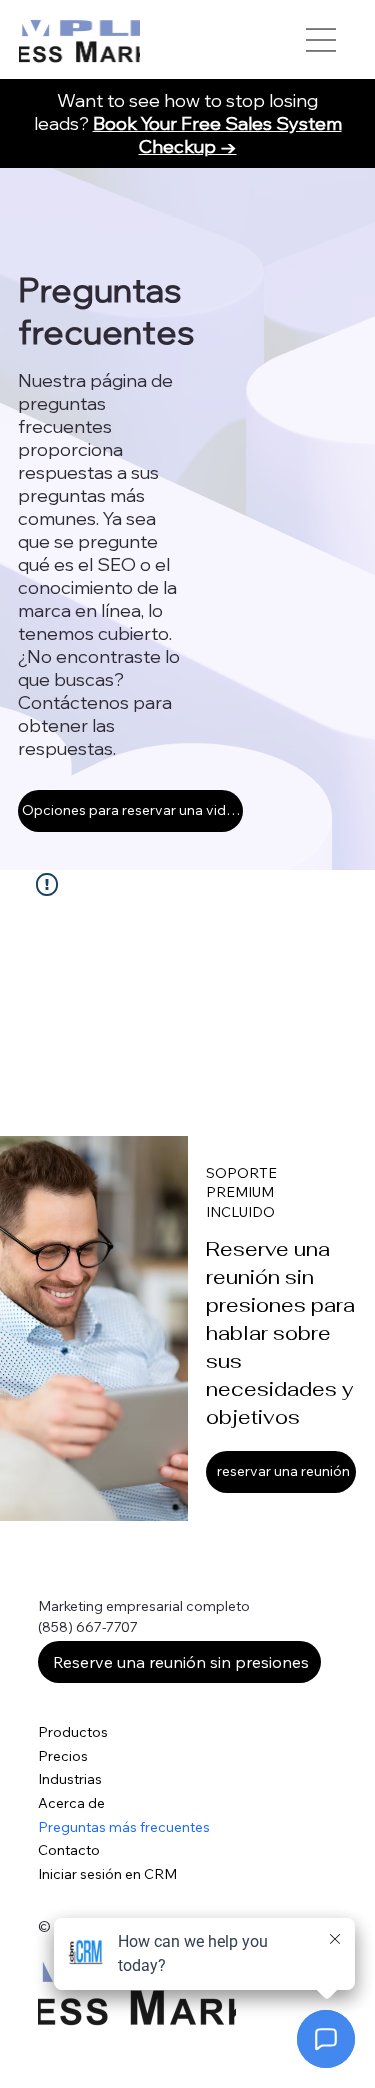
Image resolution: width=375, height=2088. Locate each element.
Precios (63, 1756)
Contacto (69, 1850)
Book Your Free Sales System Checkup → (217, 135)
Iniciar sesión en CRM (107, 1874)
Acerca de (71, 1803)
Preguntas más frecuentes (124, 1827)
